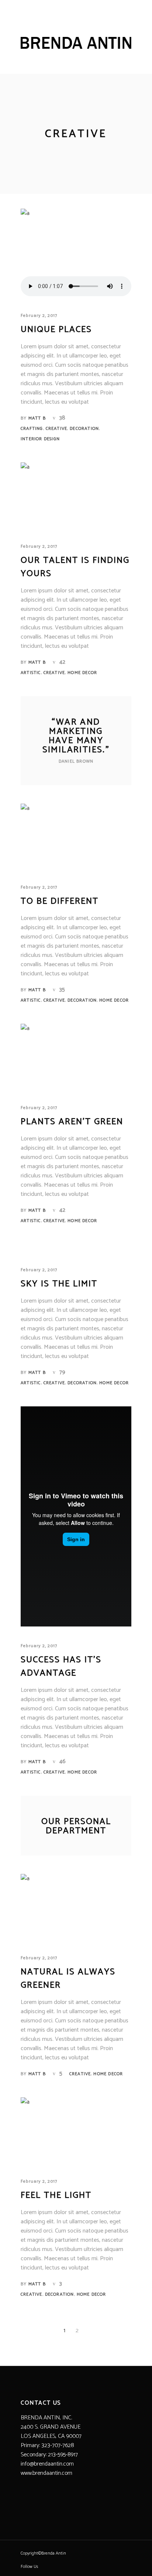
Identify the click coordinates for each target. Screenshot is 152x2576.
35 (62, 990)
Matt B (37, 418)
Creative (57, 429)
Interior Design (40, 439)
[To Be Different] (76, 837)
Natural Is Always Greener (68, 1979)
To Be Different (60, 901)
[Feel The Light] (76, 2131)
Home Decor (82, 673)
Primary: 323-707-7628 (47, 2445)
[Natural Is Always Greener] (76, 1908)
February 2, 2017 (39, 316)
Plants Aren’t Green (72, 1122)
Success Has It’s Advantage (61, 1667)
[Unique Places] (76, 242)
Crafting (32, 429)
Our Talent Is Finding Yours (75, 567)
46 (63, 1761)
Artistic (31, 673)
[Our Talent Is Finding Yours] (76, 496)
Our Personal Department (76, 1826)
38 (62, 418)
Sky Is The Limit (59, 1284)
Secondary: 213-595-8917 (49, 2455)
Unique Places (56, 330)
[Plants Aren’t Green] (76, 1058)
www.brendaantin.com (46, 2473)
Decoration (84, 429)
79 (62, 1372)
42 (62, 662)
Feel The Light (56, 2195)
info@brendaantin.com (47, 2464)
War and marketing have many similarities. (76, 736)
